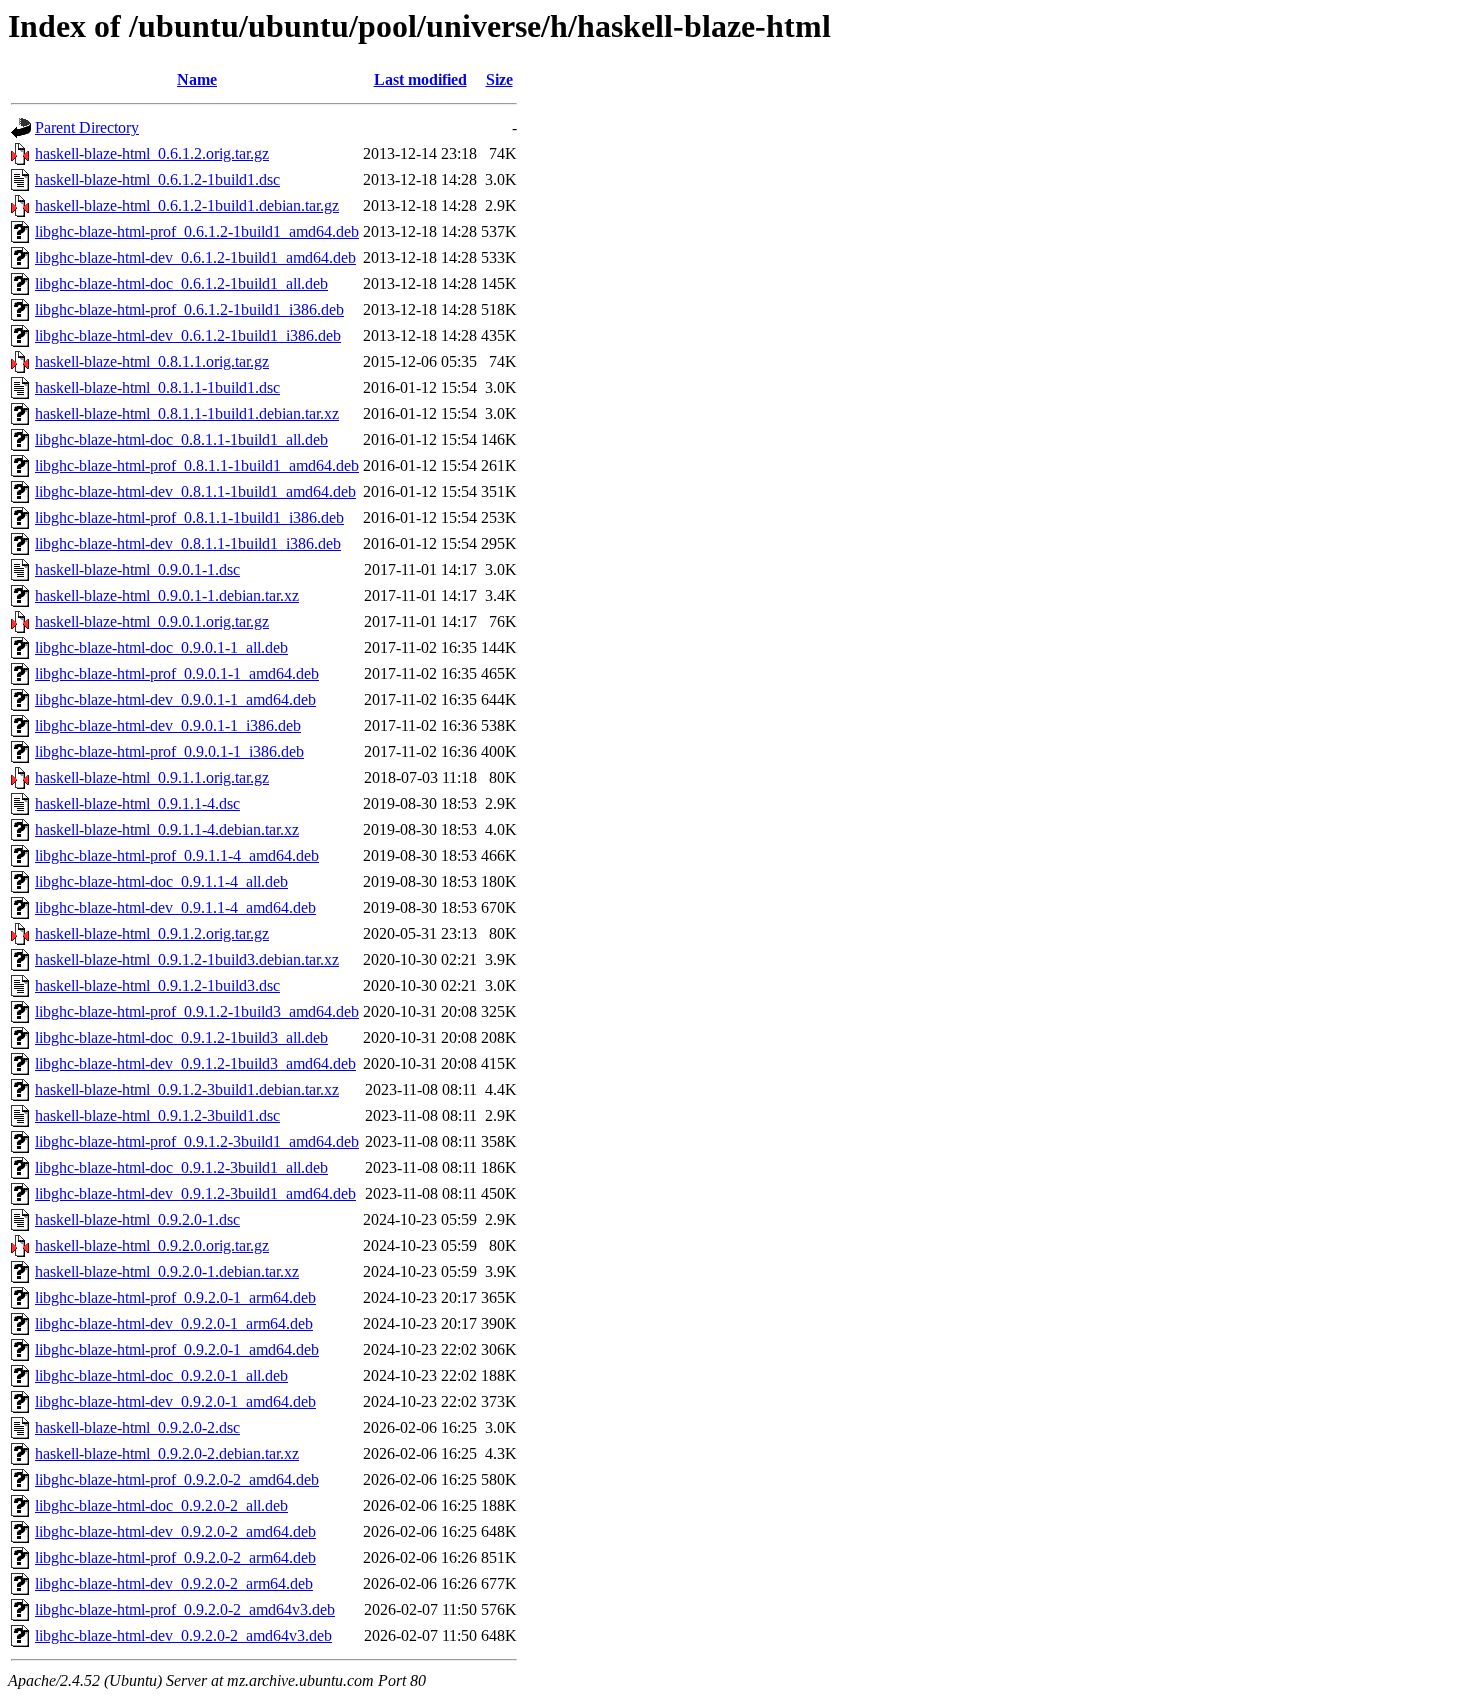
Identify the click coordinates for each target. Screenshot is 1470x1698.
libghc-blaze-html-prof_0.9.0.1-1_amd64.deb (177, 673)
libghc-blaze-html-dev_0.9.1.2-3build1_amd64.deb (195, 1193)
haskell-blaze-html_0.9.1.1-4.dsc (137, 803)
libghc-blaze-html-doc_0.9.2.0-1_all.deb (161, 1375)
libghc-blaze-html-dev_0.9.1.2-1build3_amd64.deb (195, 1063)
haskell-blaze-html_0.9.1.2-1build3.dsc (157, 985)
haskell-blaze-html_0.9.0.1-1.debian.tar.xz (167, 595)
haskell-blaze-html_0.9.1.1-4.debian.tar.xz (167, 829)
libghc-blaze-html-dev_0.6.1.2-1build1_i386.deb (188, 335)
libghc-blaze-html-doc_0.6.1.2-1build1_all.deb (181, 283)
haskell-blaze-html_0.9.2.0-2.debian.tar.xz (167, 1453)
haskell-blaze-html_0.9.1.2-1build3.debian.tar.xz (187, 959)
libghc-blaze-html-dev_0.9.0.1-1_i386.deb (168, 725)
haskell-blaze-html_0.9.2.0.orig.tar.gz (152, 1245)
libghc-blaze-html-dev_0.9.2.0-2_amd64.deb (175, 1531)
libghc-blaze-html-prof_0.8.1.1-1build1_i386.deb (189, 517)
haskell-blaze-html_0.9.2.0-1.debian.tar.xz (167, 1271)
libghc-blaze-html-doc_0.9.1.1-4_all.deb (161, 881)
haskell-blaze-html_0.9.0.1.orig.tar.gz (152, 621)
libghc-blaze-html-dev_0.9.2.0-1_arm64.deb (174, 1323)
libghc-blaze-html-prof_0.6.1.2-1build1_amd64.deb (197, 231)
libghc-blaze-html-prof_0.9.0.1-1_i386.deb (169, 751)
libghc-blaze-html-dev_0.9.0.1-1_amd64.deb (175, 699)
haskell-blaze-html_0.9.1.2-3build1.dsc (157, 1115)
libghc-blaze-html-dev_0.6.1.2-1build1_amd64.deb (195, 257)
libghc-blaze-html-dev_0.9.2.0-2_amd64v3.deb (183, 1635)
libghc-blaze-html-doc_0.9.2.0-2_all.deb (161, 1505)
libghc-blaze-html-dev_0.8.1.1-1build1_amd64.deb (195, 491)
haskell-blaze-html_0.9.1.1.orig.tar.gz (152, 777)
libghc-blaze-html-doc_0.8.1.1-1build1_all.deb (181, 439)
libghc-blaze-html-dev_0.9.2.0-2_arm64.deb (174, 1583)
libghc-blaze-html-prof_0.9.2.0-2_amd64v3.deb (185, 1609)
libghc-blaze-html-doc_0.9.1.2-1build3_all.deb (181, 1037)
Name (197, 79)
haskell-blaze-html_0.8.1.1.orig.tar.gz (152, 361)
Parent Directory (87, 127)
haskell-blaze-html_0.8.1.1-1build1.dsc (157, 387)
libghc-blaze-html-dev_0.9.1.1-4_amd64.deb (175, 907)
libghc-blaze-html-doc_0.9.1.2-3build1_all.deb (181, 1167)
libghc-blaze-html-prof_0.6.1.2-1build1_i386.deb (189, 309)
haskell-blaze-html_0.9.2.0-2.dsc (137, 1427)
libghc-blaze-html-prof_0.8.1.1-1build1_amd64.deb (197, 465)
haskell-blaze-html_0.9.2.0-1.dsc (137, 1219)
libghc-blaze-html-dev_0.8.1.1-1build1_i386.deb (188, 543)
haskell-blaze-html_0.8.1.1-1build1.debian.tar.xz (187, 413)
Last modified (420, 79)
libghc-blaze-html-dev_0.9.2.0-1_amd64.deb (175, 1401)
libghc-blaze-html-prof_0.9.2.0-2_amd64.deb (177, 1479)
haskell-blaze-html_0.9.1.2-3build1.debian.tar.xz (187, 1089)
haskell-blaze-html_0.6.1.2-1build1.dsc (157, 179)
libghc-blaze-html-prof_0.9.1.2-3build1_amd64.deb (197, 1141)
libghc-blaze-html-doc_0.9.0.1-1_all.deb (161, 647)
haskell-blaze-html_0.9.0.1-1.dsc (137, 569)
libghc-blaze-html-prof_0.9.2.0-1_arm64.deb (175, 1297)
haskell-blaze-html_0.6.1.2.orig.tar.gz (152, 153)
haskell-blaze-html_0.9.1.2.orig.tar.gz (152, 933)
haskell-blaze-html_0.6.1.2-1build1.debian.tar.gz (187, 205)
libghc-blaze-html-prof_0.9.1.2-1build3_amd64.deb (197, 1011)
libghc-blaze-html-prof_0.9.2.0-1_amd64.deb (177, 1349)
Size (499, 79)
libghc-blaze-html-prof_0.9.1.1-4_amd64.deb (177, 855)
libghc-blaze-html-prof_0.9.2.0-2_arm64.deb (175, 1557)
